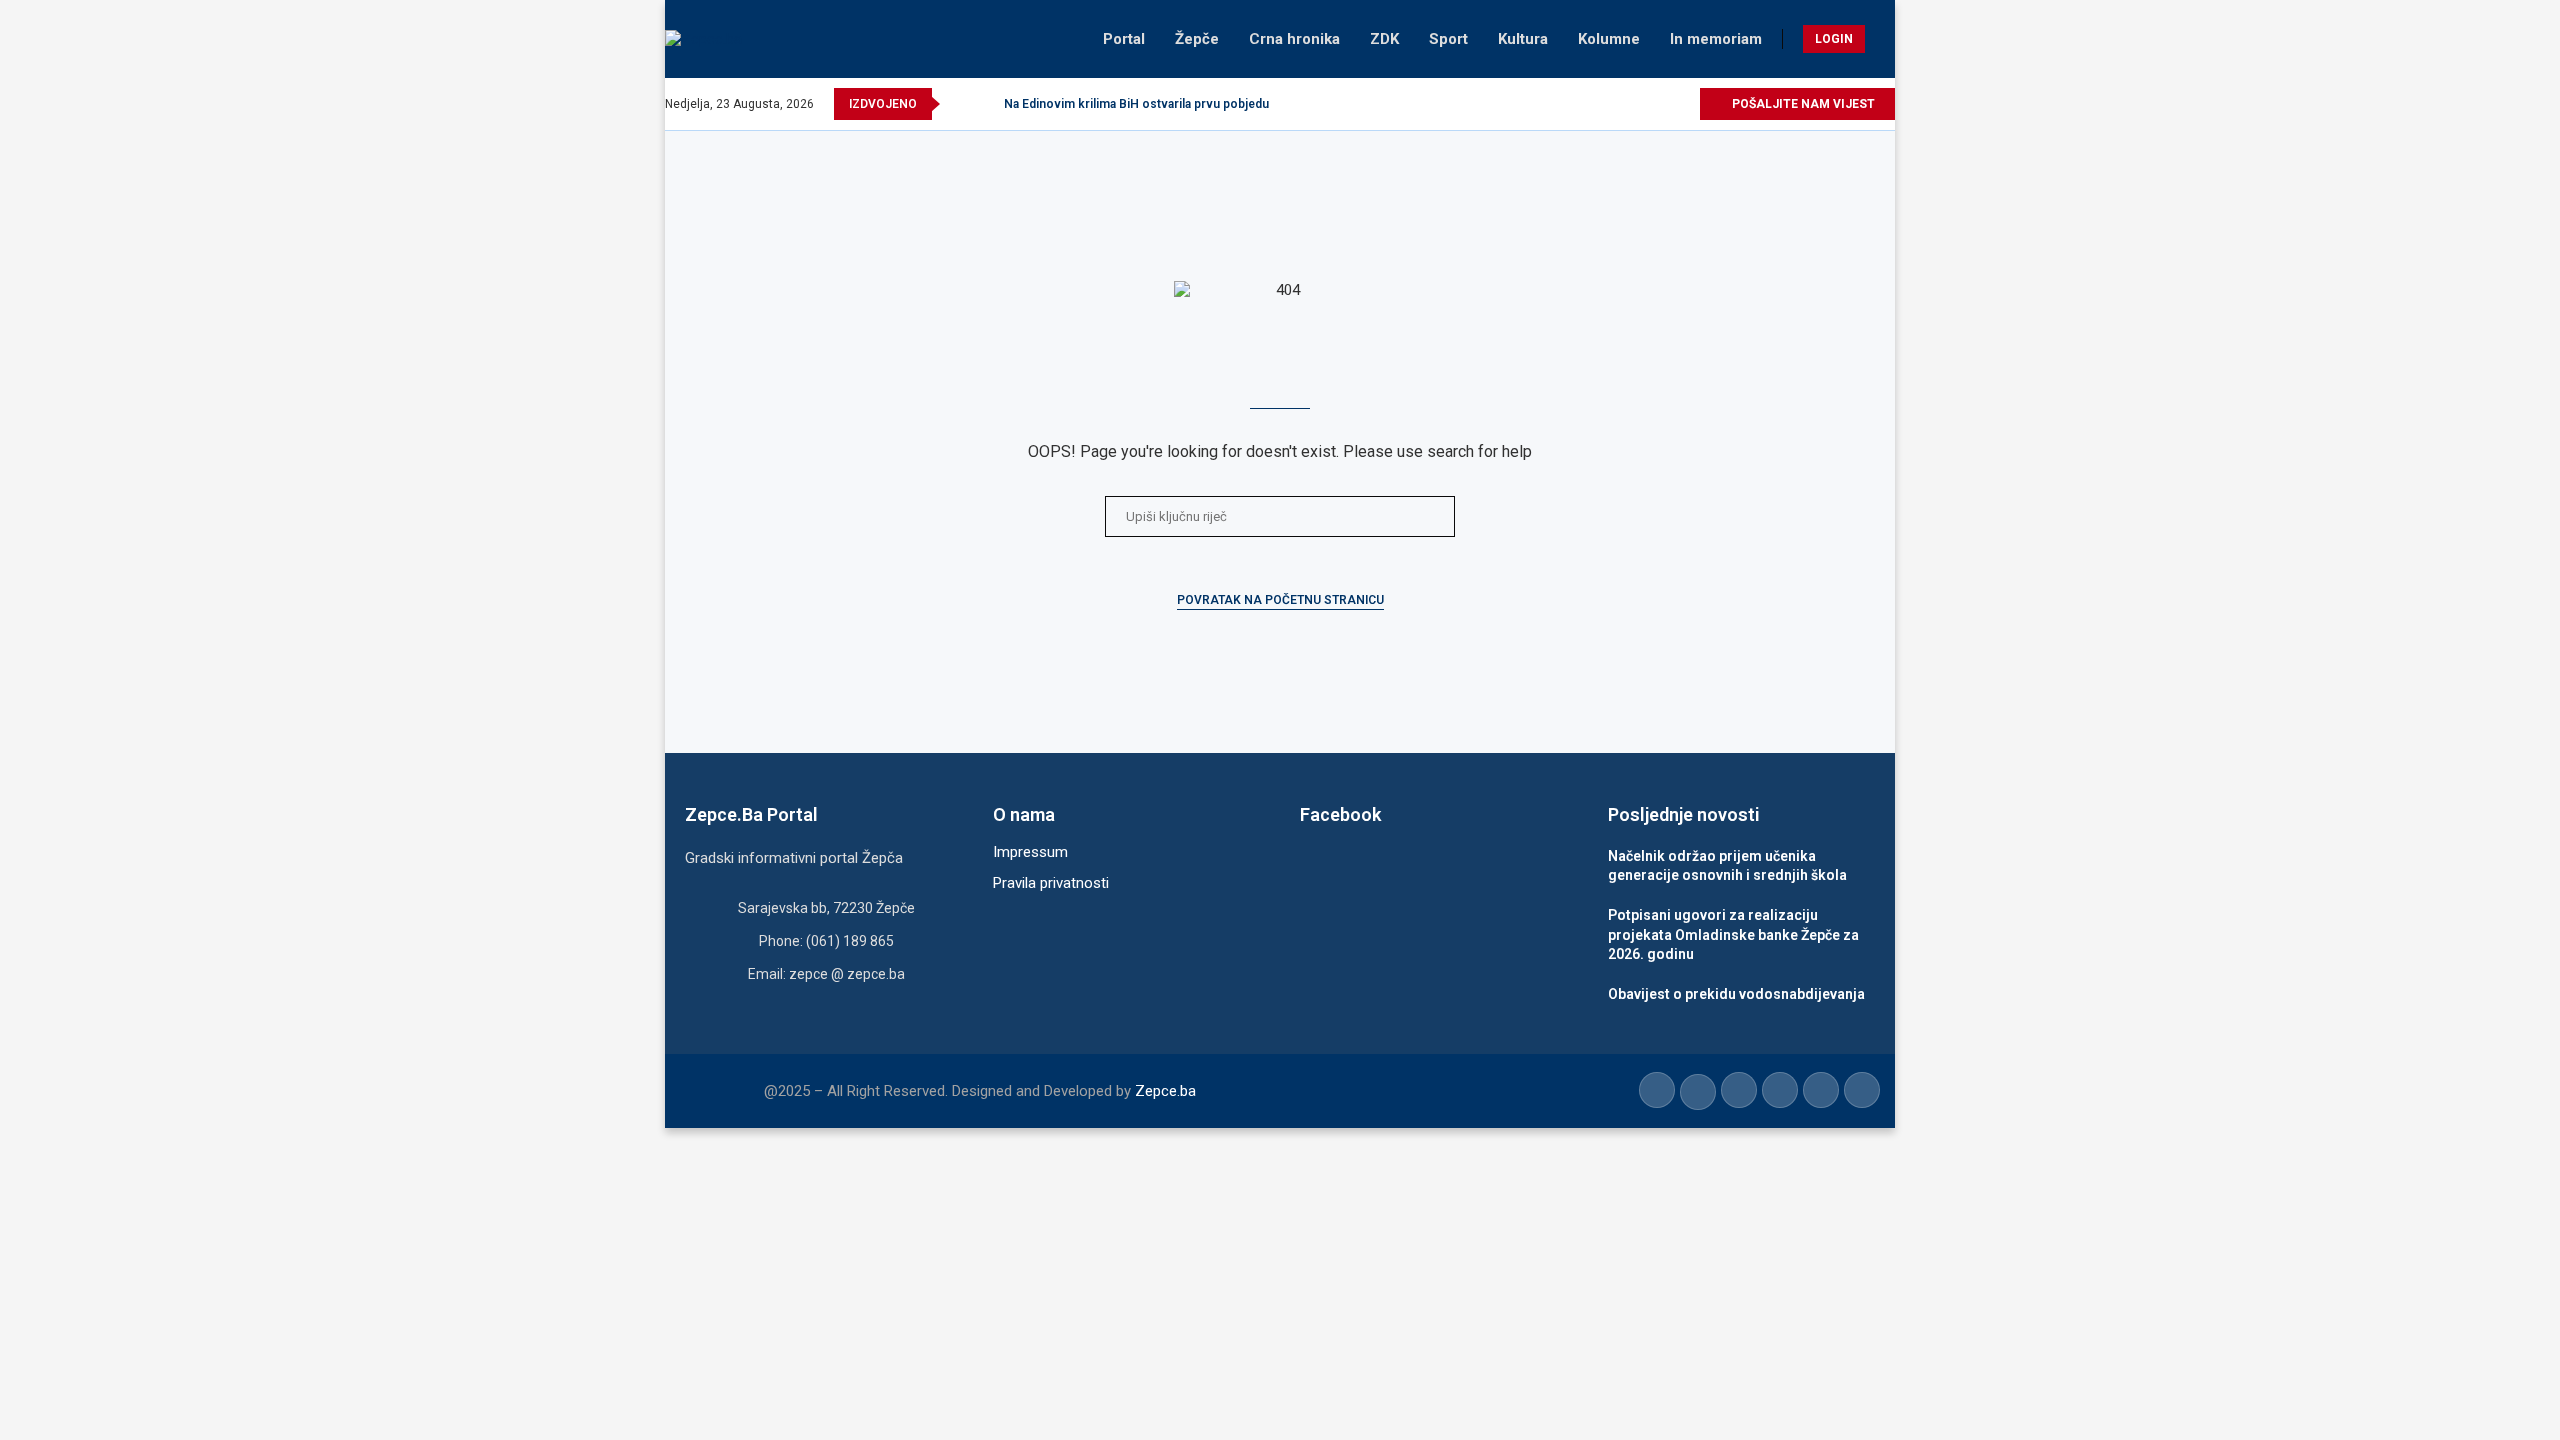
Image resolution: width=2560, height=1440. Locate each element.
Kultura (1523, 39)
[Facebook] (1568, 104)
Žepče (1197, 39)
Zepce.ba (1165, 1091)
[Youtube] (1637, 104)
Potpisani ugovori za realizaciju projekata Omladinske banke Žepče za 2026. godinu (1733, 934)
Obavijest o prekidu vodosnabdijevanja (1736, 994)
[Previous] (959, 104)
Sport (1448, 39)
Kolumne (1609, 39)
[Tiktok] (1660, 104)
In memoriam (1716, 39)
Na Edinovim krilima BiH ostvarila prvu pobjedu (1136, 104)
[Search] (1885, 39)
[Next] (985, 104)
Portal (1124, 39)
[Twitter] (1591, 104)
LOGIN (1834, 39)
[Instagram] (1614, 104)
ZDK (1384, 39)
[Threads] (1683, 104)
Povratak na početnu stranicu (1280, 600)
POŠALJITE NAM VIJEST (1802, 104)
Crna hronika (1294, 39)
